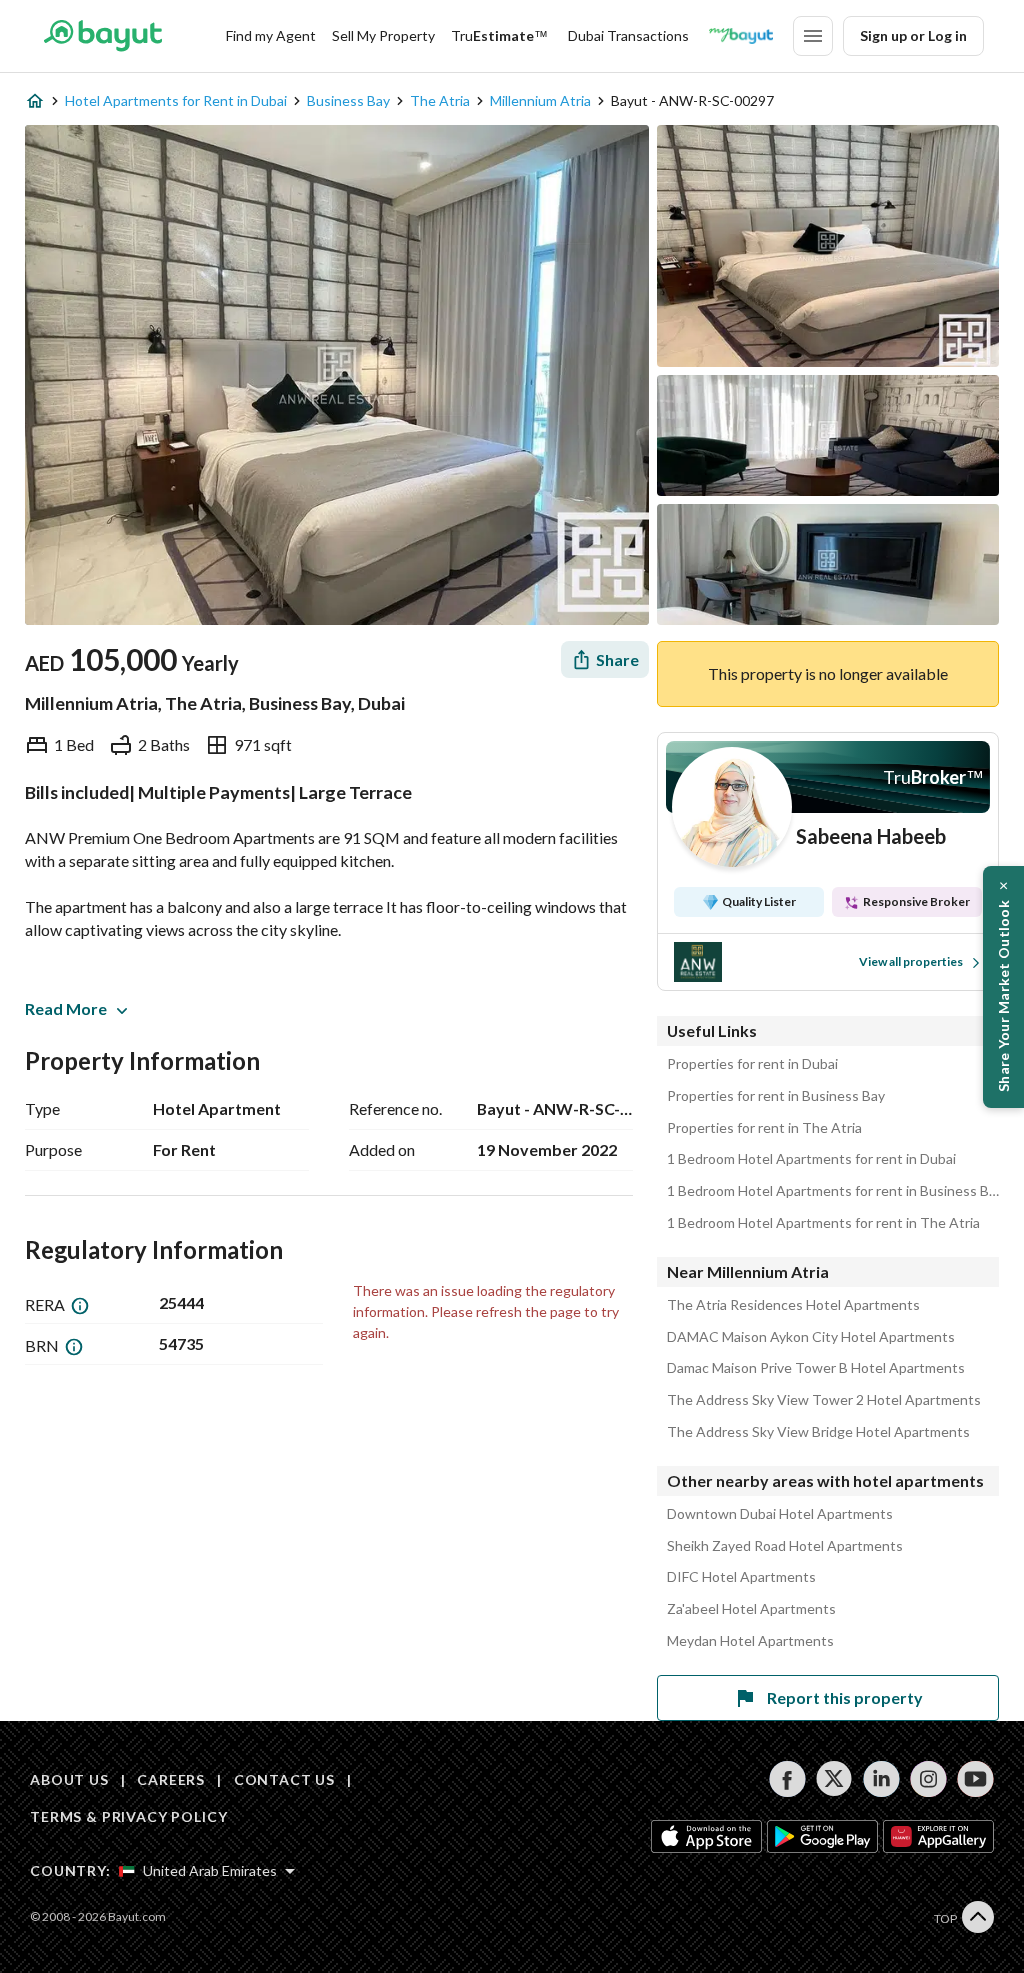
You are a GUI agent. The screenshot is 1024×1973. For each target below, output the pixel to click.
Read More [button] (66, 1008)
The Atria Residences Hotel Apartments (793, 1305)
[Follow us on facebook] (787, 1779)
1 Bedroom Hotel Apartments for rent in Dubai (811, 1159)
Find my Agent (271, 35)
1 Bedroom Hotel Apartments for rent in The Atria (823, 1223)
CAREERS (171, 1779)
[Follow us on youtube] (975, 1779)
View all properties (911, 961)
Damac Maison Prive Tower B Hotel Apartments (816, 1368)
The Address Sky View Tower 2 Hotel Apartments (824, 1400)
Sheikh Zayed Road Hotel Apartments (785, 1546)
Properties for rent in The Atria (764, 1128)
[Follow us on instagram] (928, 1779)
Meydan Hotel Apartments (750, 1641)
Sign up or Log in (913, 35)
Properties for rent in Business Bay (776, 1096)
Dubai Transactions (628, 35)
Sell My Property (383, 35)
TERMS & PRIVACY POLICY (128, 1816)
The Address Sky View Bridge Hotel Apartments (818, 1432)
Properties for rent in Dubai (752, 1064)
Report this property (845, 1697)
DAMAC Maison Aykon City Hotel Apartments (811, 1337)
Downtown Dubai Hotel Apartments (780, 1514)
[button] (1003, 987)
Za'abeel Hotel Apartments (751, 1609)
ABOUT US (69, 1779)
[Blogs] (741, 36)
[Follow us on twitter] (834, 1779)
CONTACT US (284, 1779)
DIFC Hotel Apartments (741, 1577)
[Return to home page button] (102, 36)
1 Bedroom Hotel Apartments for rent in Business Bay (833, 1191)
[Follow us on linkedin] (881, 1779)
